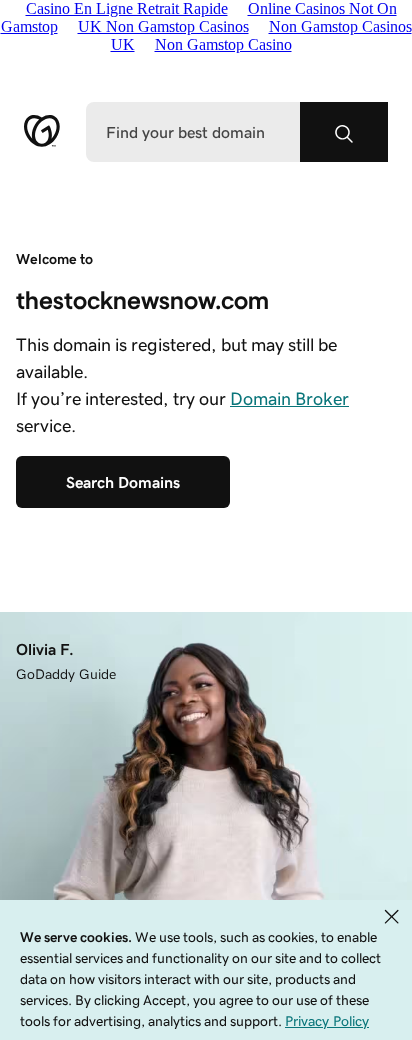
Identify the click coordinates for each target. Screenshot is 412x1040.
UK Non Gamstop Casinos (163, 26)
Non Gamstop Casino (223, 44)
